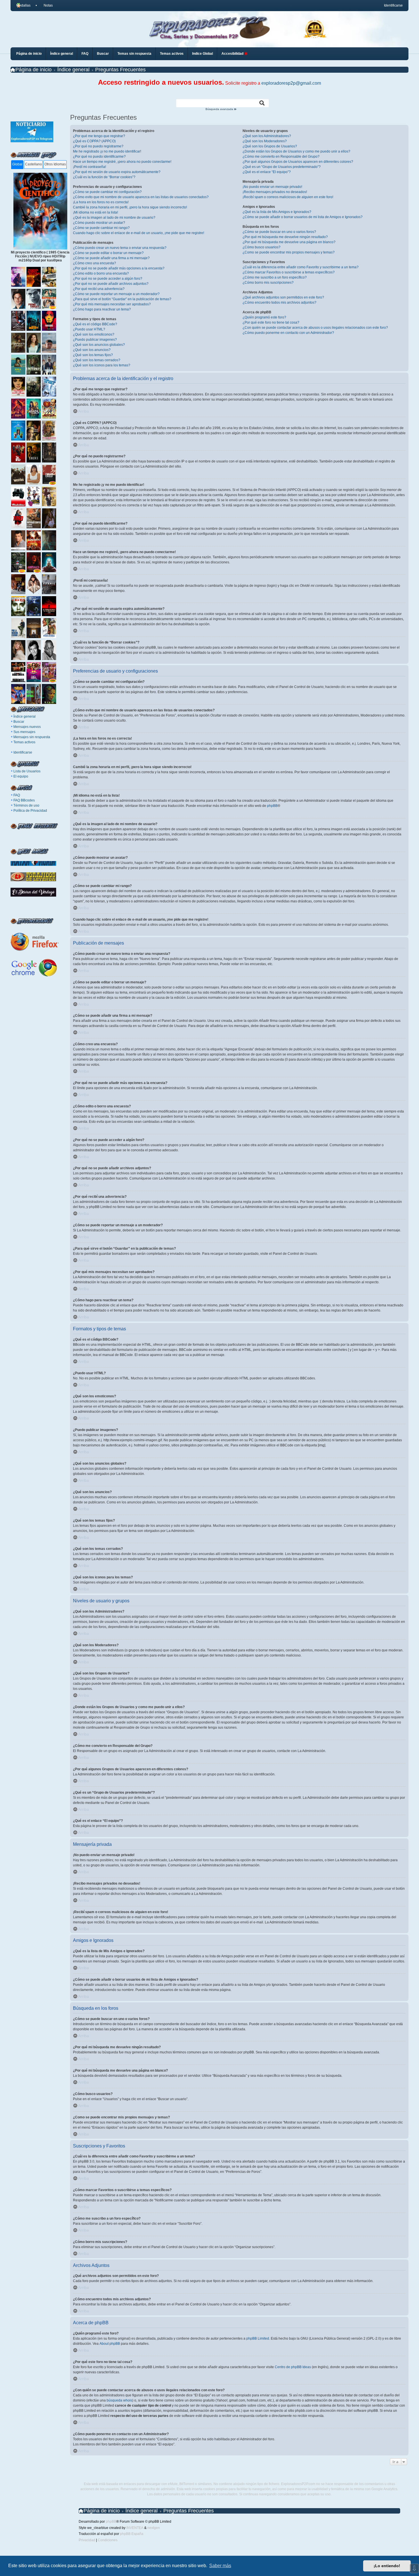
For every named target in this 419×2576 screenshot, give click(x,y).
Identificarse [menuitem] (393, 5)
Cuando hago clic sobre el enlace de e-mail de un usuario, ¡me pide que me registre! (139, 233)
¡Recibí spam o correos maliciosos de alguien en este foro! (288, 197)
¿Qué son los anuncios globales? (99, 345)
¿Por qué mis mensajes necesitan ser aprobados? (112, 304)
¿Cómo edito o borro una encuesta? (101, 273)
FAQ (17, 795)
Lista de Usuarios (27, 771)
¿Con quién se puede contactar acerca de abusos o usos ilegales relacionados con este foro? (315, 328)
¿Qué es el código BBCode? (95, 324)
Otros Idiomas (55, 164)
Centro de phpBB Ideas (293, 2367)
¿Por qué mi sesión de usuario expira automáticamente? (117, 172)
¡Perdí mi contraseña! (90, 167)
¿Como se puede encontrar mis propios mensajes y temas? (289, 252)
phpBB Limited (258, 2339)
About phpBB (110, 2344)
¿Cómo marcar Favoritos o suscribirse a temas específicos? (289, 272)
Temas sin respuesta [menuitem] (134, 54)
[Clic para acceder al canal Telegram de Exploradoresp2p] (32, 141)
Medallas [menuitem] (23, 5)
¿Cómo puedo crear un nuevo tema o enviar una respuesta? (120, 248)
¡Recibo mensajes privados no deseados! (275, 192)
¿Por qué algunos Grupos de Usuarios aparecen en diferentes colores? (298, 162)
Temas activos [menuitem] (172, 54)
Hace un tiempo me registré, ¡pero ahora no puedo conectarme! (122, 162)
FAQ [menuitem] (85, 54)
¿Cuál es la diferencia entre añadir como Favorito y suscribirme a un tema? (301, 267)
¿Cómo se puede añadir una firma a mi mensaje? (111, 258)
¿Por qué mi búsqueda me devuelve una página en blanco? (289, 242)
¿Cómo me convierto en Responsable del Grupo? (281, 157)
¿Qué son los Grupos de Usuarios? (270, 146)
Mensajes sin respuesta (32, 737)
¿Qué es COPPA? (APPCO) (94, 141)
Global (17, 164)
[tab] (17, 165)
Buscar (19, 722)
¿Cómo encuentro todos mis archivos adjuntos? (279, 303)
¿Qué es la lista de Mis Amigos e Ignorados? (277, 212)
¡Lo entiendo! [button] (387, 2566)
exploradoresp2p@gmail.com (291, 83)
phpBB (272, 806)
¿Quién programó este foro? (264, 317)
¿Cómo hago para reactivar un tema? (102, 309)
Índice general (25, 716)
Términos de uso (26, 805)
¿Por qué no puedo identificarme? (99, 157)
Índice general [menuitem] (62, 54)
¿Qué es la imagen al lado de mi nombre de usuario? (114, 218)
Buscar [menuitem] (103, 54)
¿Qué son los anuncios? (92, 350)
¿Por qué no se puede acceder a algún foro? (108, 279)
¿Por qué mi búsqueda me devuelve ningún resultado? (285, 237)
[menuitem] (46, 5)
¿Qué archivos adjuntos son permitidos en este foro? (283, 297)
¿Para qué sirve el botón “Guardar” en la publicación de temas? (122, 299)
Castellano (33, 164)
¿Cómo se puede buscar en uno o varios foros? (279, 232)
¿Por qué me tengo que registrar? (99, 136)
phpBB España (132, 2534)
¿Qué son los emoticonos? (94, 334)
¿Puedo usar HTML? (89, 329)
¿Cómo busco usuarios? (262, 247)
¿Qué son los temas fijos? (93, 355)
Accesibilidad (233, 54)
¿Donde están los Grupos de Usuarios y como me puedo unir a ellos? (296, 151)
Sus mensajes (24, 732)
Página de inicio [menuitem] (29, 54)
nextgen (154, 2528)
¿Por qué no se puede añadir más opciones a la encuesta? (119, 268)
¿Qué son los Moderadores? (265, 141)
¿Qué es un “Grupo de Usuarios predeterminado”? (282, 167)
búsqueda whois (119, 2400)
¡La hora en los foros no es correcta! (101, 202)
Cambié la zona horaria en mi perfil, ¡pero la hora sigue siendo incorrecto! (130, 207)
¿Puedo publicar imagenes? (95, 340)
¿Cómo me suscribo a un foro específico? (275, 277)
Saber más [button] (220, 2566)
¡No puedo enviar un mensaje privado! (272, 187)
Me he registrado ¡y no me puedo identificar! (107, 151)
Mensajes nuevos (27, 727)
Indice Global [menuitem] (203, 54)
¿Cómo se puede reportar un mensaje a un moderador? (116, 294)
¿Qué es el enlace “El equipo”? (267, 172)
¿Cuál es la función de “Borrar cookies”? (104, 177)
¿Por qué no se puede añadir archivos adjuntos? (111, 284)
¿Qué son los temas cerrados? (97, 360)
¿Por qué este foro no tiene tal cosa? (271, 322)
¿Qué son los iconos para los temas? (102, 365)
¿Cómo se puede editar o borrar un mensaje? (108, 253)
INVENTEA (135, 2528)
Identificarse (23, 752)
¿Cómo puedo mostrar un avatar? (99, 223)
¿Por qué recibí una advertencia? (99, 289)
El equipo (21, 776)
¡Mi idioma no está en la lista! (95, 212)
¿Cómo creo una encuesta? (94, 263)
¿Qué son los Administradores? (267, 136)
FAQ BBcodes (24, 800)
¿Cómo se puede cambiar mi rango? (101, 228)
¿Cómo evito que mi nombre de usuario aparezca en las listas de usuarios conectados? (141, 197)
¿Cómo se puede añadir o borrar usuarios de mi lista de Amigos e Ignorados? (303, 217)
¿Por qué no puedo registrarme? (98, 146)
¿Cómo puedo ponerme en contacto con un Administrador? (288, 333)
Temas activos (24, 742)
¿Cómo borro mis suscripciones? (268, 283)
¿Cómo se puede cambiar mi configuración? (107, 192)
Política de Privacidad (30, 811)
